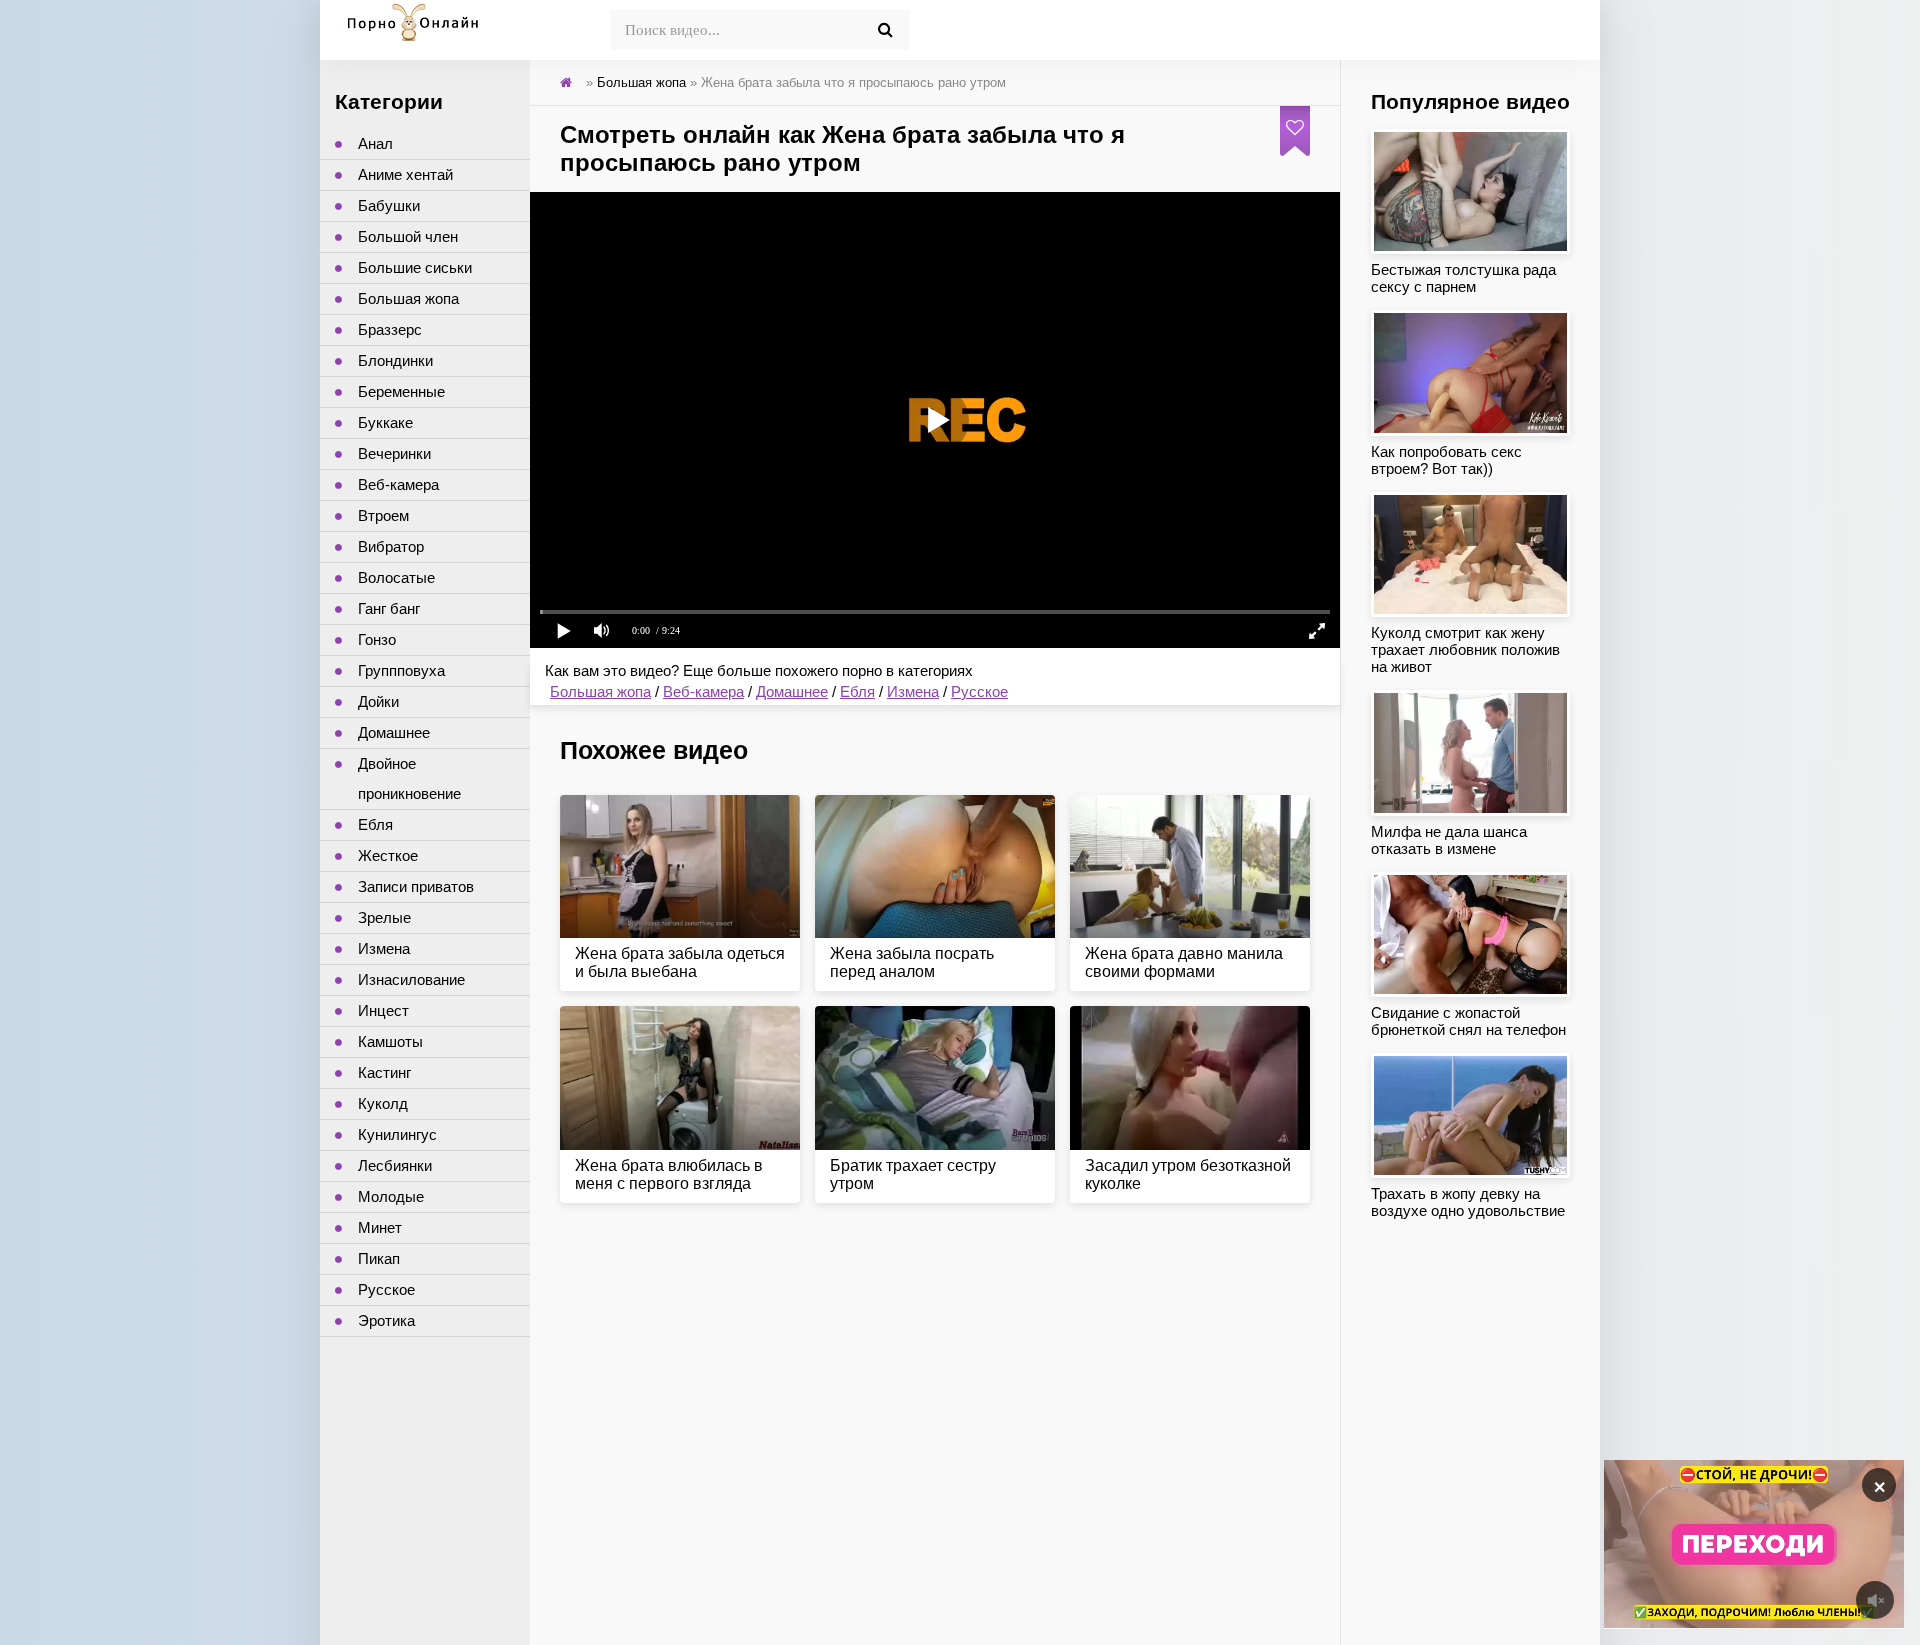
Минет (380, 1227)
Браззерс (390, 329)
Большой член (408, 236)
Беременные (401, 391)
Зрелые (384, 917)
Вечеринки (394, 453)
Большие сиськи (415, 267)
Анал (375, 143)
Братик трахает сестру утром (913, 1174)
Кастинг (384, 1072)
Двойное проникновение (409, 778)
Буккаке (385, 422)
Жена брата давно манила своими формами (1184, 962)
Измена (913, 691)
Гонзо (377, 639)
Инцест (383, 1010)
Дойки (378, 701)
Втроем (383, 515)
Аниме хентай (405, 174)
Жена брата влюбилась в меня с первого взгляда (669, 1174)
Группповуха (401, 670)
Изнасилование (411, 979)
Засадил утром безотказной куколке (1188, 1174)
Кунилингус (397, 1134)
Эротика (386, 1320)
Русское (979, 691)
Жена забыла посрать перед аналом (912, 962)
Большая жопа (600, 691)
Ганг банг (389, 608)
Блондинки (395, 360)
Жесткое (388, 855)
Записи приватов (416, 886)
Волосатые (396, 577)
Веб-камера (703, 691)
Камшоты (390, 1041)
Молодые (391, 1196)
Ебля (857, 691)
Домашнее (792, 691)
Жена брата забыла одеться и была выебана (680, 962)
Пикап (379, 1258)
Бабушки (389, 205)
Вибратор (391, 546)
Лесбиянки (395, 1165)
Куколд (383, 1103)
